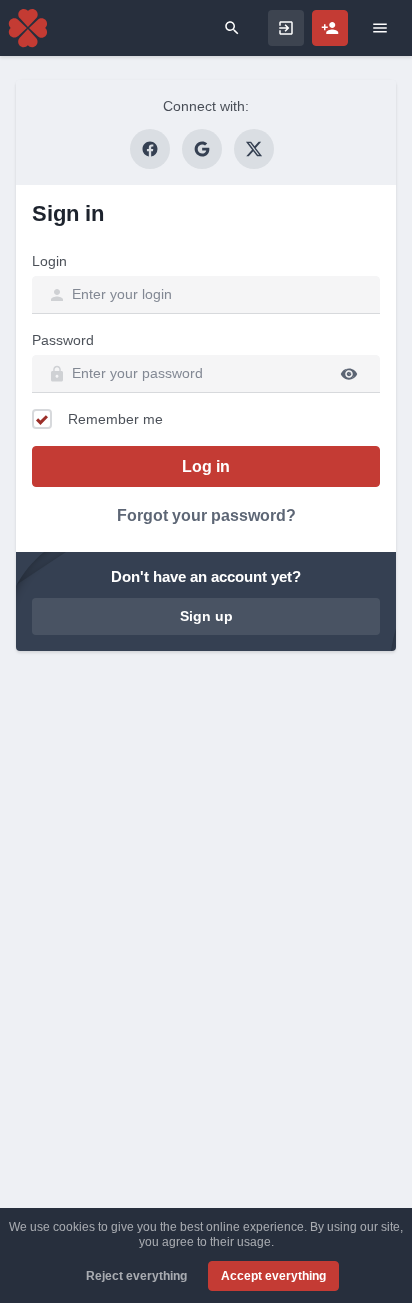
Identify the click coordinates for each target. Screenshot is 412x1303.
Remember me (115, 419)
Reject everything (136, 1276)
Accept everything (273, 1276)
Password (63, 340)
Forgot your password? (206, 515)
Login (49, 261)
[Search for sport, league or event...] (232, 28)
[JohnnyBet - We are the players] (28, 28)
